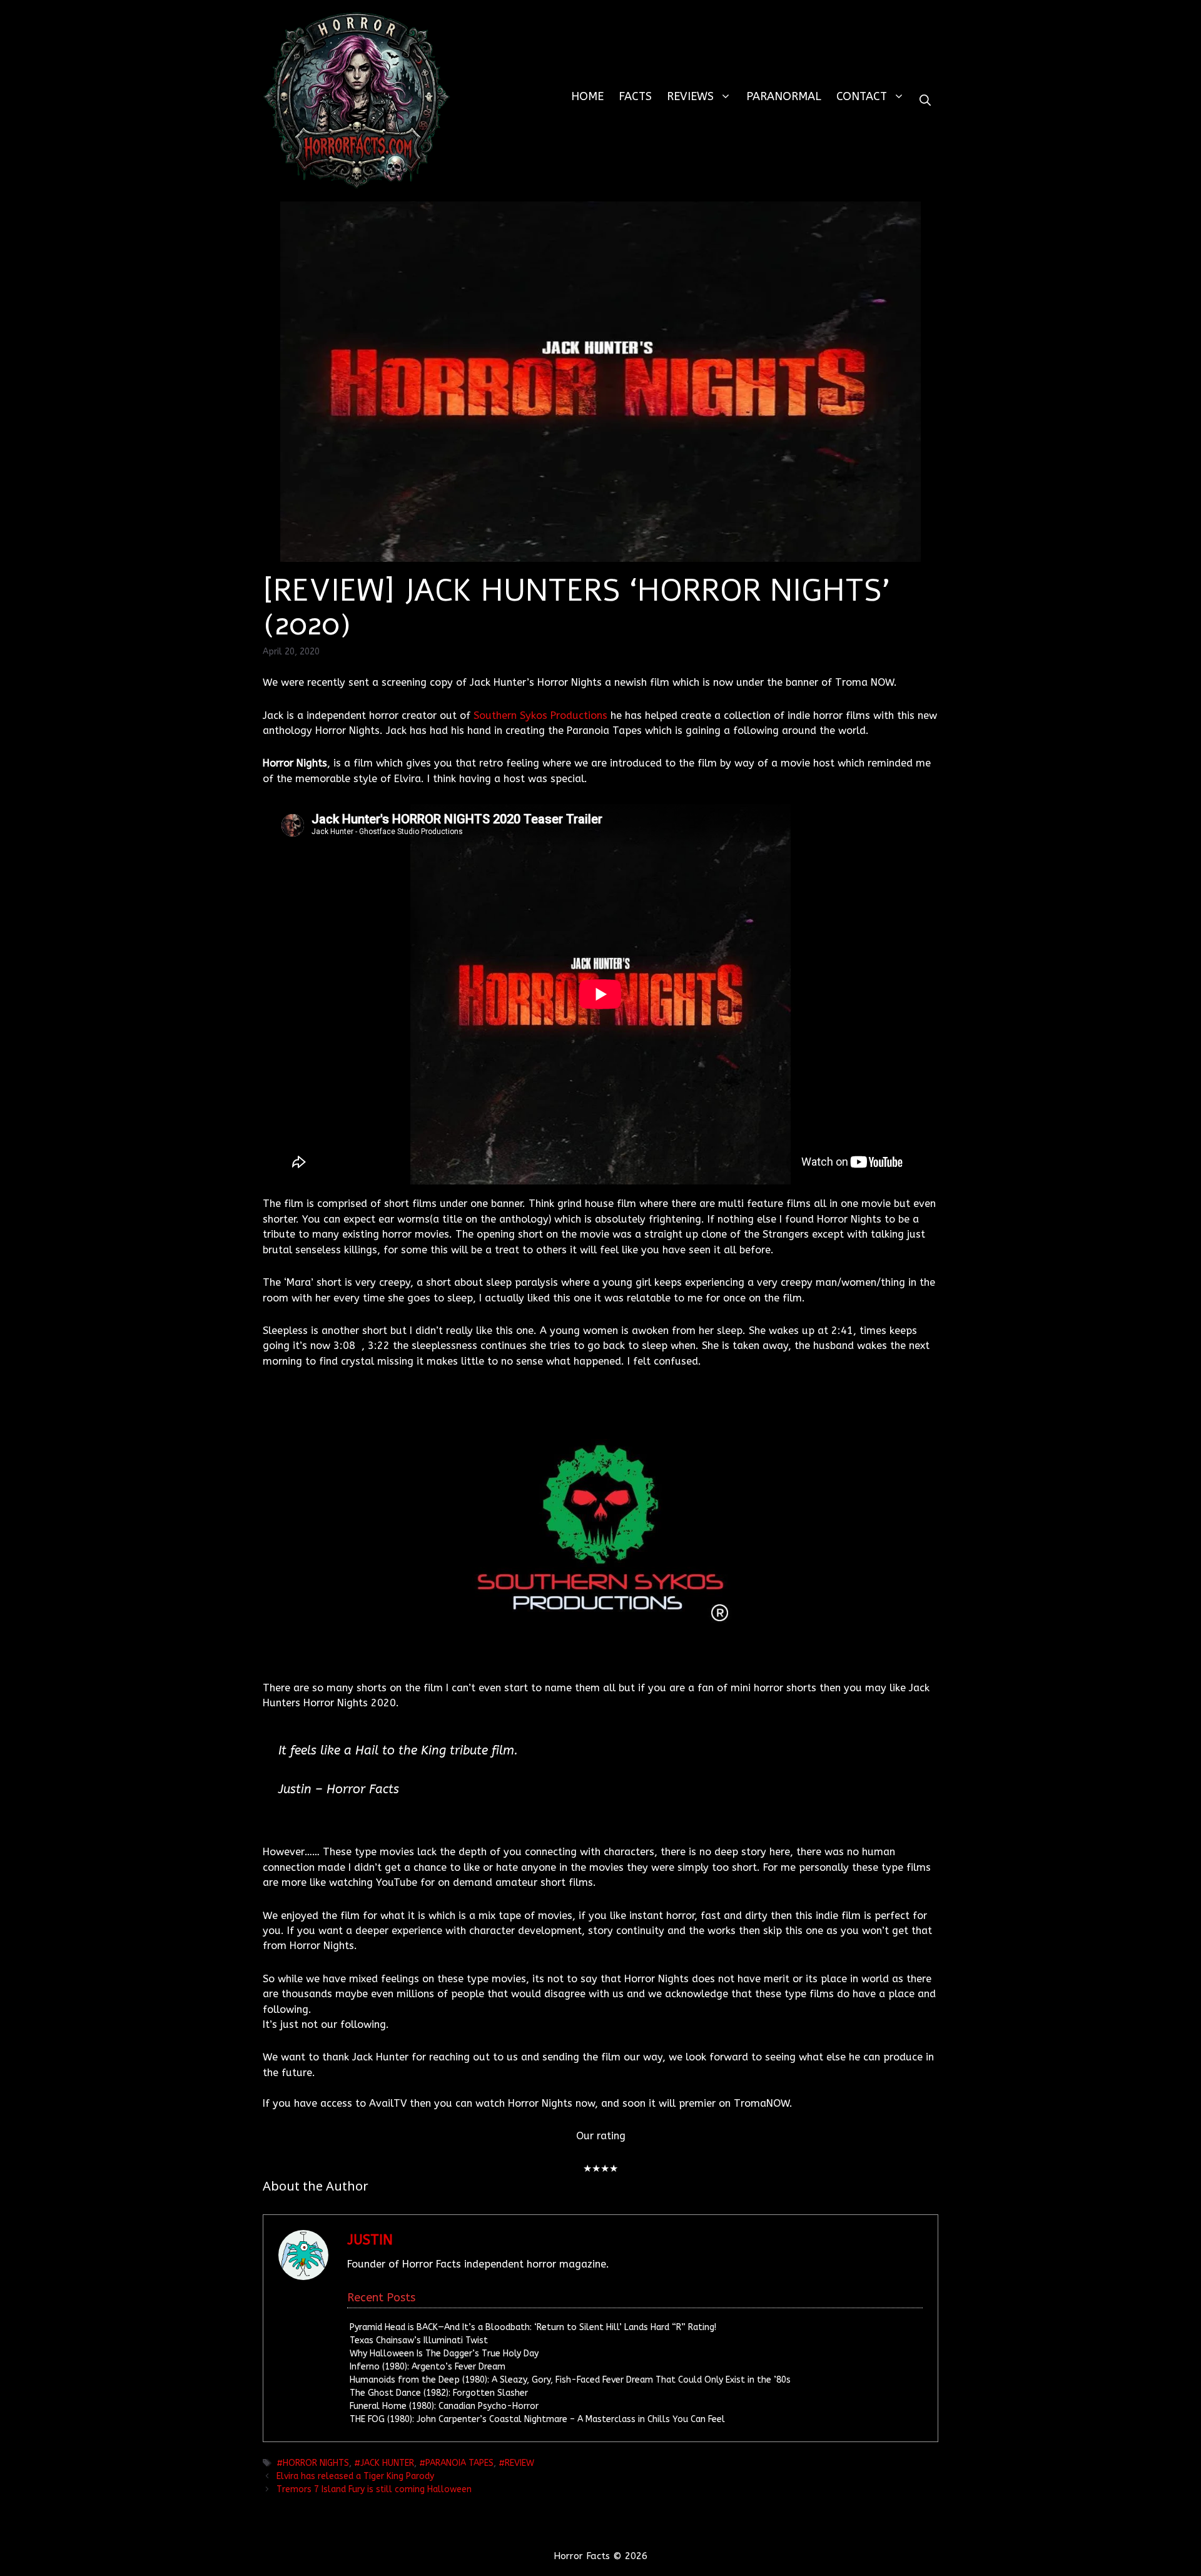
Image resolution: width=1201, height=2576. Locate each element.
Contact (862, 96)
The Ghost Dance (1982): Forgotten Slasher (439, 2393)
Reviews (690, 96)
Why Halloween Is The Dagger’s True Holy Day (444, 2354)
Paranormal (784, 96)
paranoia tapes (459, 2463)
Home (587, 96)
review (519, 2463)
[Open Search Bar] (925, 100)
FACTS (635, 96)
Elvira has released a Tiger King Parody (355, 2476)
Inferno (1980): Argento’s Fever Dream (428, 2367)
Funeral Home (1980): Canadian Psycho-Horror (444, 2406)
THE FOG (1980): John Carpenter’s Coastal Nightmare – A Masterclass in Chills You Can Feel (537, 2419)
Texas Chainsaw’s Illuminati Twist (419, 2340)
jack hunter (387, 2463)
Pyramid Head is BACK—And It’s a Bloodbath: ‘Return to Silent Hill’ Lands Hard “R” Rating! (533, 2327)
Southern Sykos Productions (540, 715)
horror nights (316, 2463)
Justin (370, 2240)
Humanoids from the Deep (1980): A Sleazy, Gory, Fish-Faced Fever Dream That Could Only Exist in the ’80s (570, 2380)
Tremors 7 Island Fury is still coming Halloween (374, 2489)
